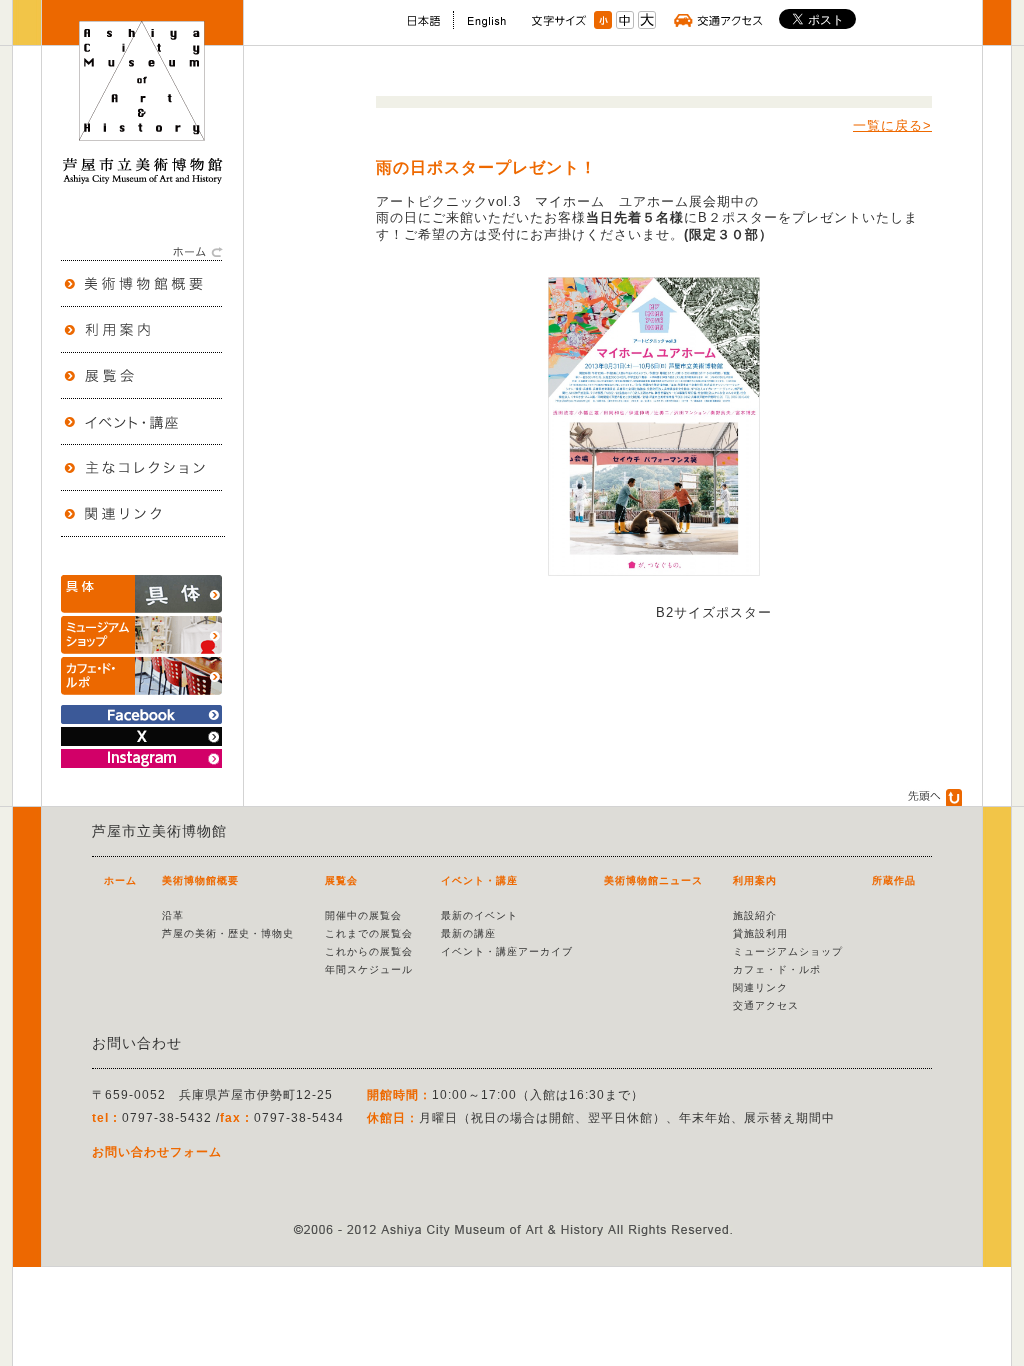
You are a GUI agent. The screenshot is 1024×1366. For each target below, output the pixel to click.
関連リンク (760, 987)
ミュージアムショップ (788, 951)
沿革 (173, 915)
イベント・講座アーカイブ (507, 951)
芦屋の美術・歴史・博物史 (228, 933)
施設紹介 (755, 915)
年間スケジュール (369, 969)
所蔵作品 (894, 880)
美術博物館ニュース (653, 880)
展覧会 (341, 880)
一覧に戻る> (892, 125)
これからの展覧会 (369, 951)
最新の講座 (468, 933)
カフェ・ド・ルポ (777, 969)
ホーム (120, 880)
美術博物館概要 (200, 880)
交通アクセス (766, 1005)
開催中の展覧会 (363, 915)
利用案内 (755, 880)
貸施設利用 (760, 933)
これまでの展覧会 (369, 933)
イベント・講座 (479, 880)
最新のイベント (479, 915)
